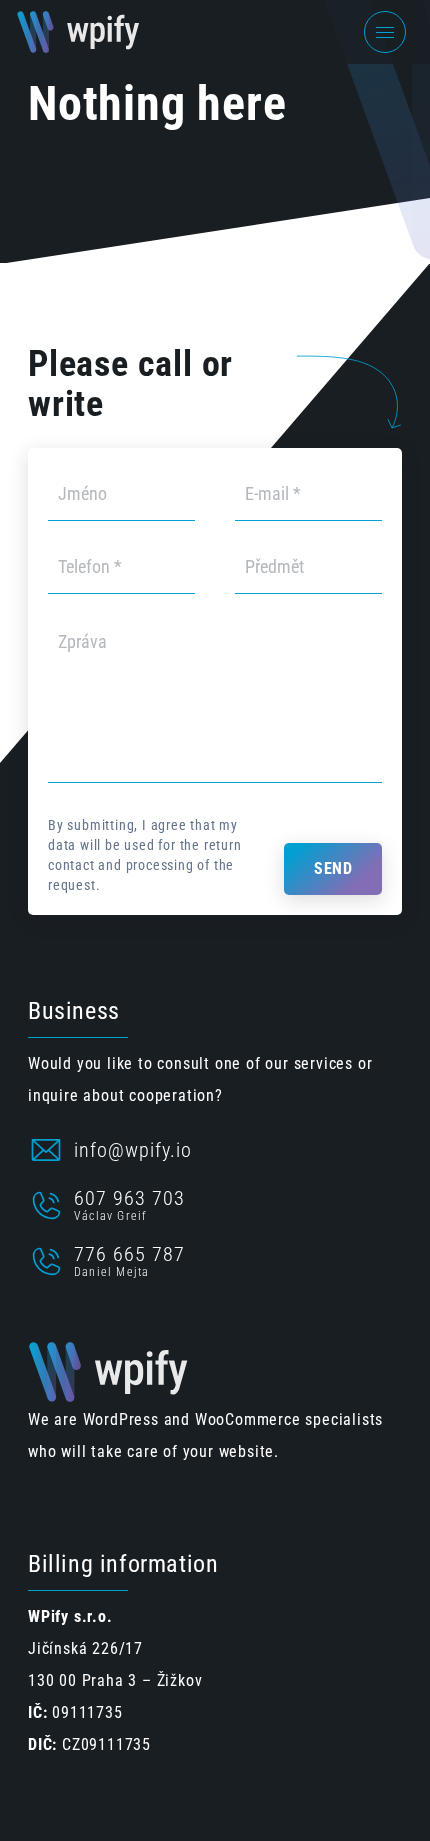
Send (333, 868)
